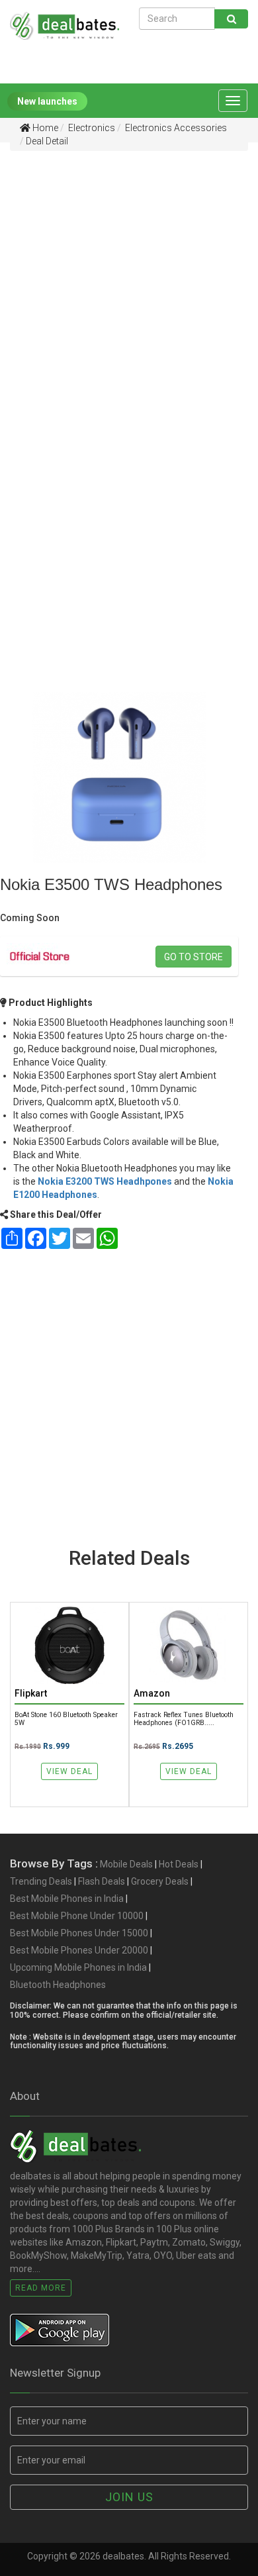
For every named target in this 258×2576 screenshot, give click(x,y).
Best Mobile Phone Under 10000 (77, 1916)
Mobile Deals (126, 1864)
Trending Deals (41, 1881)
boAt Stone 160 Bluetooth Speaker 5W (66, 1718)
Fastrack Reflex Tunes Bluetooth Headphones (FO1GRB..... (184, 1718)
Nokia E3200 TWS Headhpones (105, 1181)
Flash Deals (102, 1881)
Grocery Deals (160, 1881)
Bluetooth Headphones (58, 1985)
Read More (41, 2288)
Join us (129, 2497)
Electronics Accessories (175, 128)
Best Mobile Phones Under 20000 (79, 1950)
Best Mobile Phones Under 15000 (79, 1933)
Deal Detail (47, 141)
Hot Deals (179, 1864)
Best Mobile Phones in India (67, 1899)
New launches (47, 101)
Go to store (193, 957)
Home (44, 128)
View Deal (69, 1771)
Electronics (91, 128)
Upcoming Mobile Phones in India (78, 1967)
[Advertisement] (129, 291)
